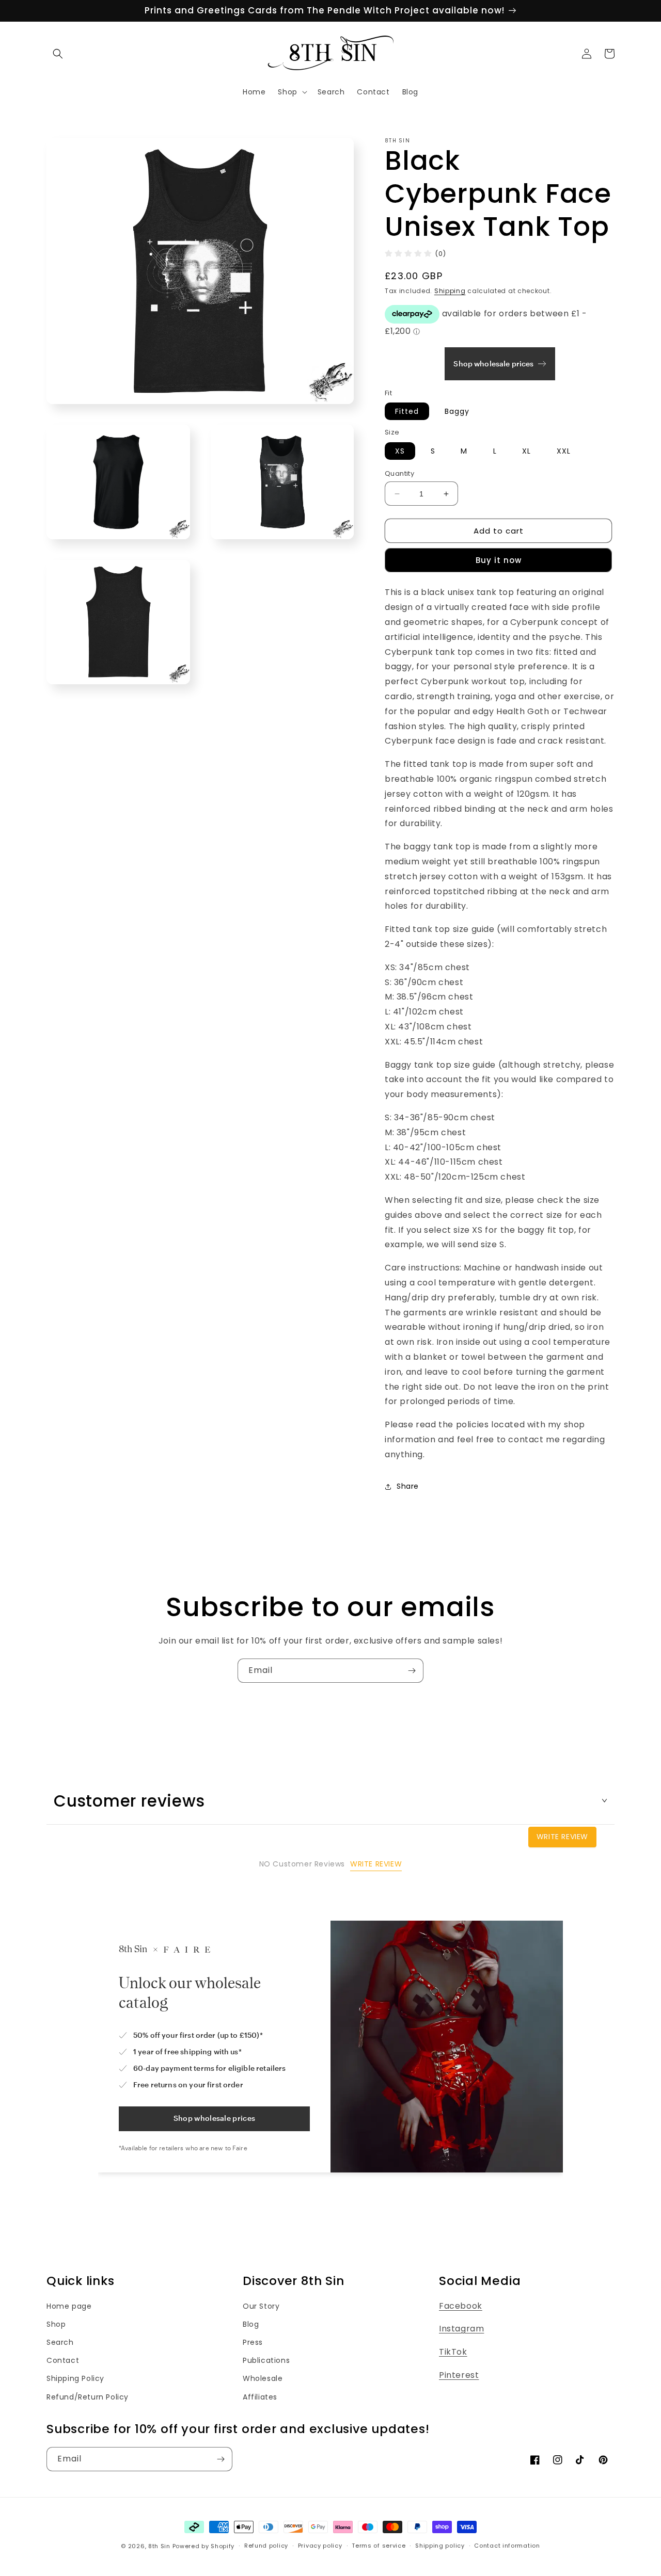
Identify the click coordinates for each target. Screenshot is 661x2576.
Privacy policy (320, 2546)
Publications (266, 2360)
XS (400, 451)
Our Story (261, 2306)
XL (526, 451)
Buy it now (499, 560)
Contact (63, 2360)
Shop (56, 2324)
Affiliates (260, 2397)
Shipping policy (440, 2546)
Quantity (399, 473)
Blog (251, 2324)
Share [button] (408, 1486)
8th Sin (159, 2546)
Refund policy (266, 2546)
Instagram (461, 2329)
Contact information (507, 2546)
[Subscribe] (412, 1671)
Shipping (450, 291)
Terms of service (379, 2546)
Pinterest (459, 2375)
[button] (58, 54)
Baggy (457, 411)
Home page (69, 2306)
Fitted (407, 411)
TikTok (453, 2352)
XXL (564, 451)
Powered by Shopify (204, 2546)
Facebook (461, 2306)
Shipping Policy (75, 2378)
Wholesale (263, 2378)
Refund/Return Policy (88, 2397)
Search (60, 2342)
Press (253, 2342)
